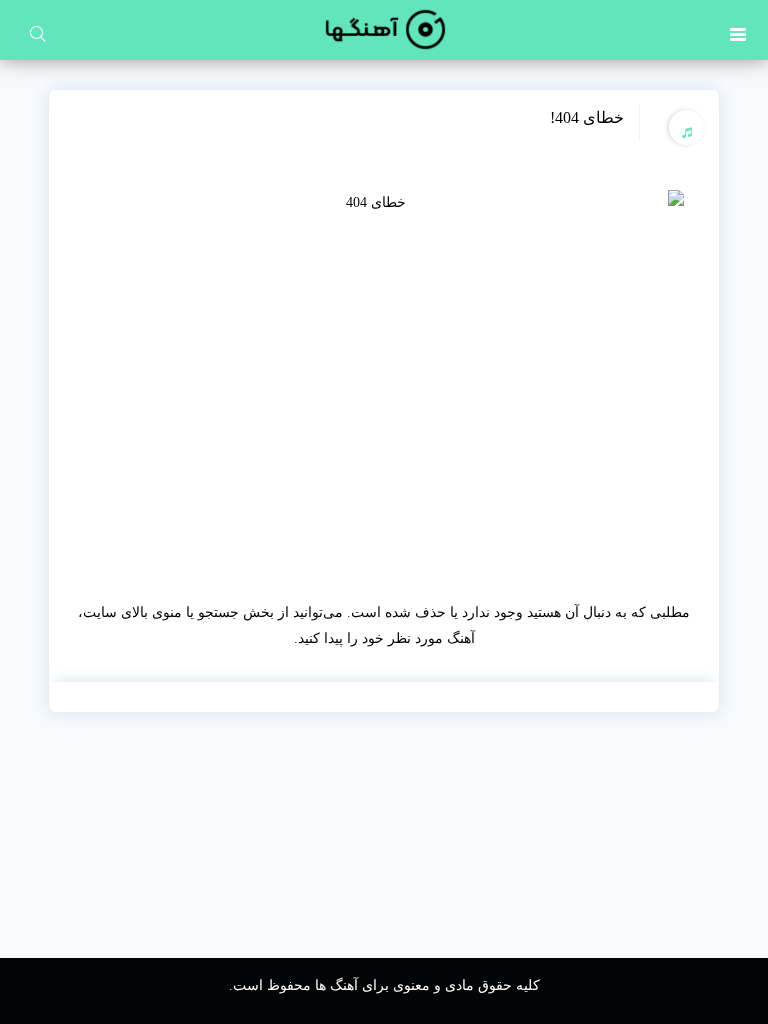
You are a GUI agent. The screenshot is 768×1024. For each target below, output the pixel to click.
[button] (738, 30)
